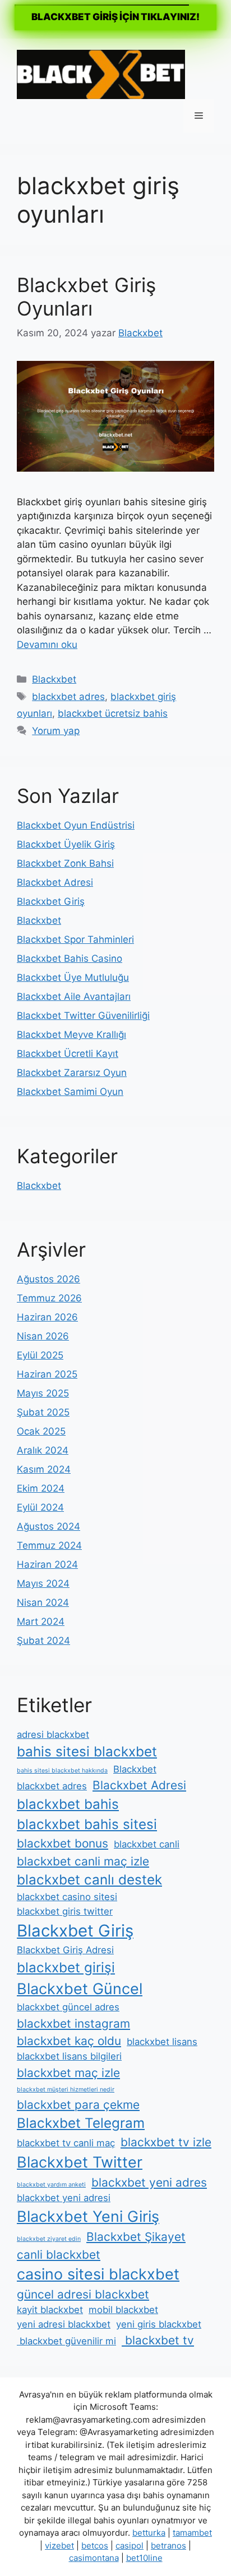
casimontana (94, 2558)
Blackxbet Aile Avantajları (74, 996)
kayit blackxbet (50, 2310)
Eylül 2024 (40, 1507)
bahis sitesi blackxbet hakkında (62, 1771)
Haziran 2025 (47, 1374)
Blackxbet (54, 679)
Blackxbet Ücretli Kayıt (68, 1054)
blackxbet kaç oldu (69, 2041)
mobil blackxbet (123, 2310)
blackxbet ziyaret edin (49, 2239)
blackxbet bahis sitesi (87, 1824)
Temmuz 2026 (49, 1298)
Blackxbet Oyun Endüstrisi (76, 825)
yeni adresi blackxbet (64, 2324)
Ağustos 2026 (48, 1279)
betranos (168, 2546)
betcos (95, 2546)
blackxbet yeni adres (149, 2182)
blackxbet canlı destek (89, 1880)
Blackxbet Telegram (81, 2123)
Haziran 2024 (47, 1564)
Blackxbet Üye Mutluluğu (73, 977)
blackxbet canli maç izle (83, 1861)
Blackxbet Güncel (80, 1989)
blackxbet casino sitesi (67, 1897)
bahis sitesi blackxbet (87, 1752)
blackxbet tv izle (166, 2142)
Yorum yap (56, 731)
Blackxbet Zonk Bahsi (65, 863)
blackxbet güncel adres (68, 2007)
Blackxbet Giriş (51, 901)
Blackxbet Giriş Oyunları (86, 297)
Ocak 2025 (41, 1431)
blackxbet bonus (63, 1843)
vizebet (59, 2546)
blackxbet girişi (66, 1968)
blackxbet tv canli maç (66, 2143)
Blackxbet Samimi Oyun (70, 1092)
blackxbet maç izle (68, 2073)
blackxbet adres (68, 697)
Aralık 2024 (43, 1450)
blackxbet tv (158, 2340)
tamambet (192, 2533)
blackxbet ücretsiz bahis (113, 713)
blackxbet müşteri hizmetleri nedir (66, 2090)
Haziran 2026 (47, 1317)
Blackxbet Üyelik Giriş (66, 844)
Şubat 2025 (43, 1412)
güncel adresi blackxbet (83, 2294)
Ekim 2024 (41, 1488)
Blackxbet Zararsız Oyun (72, 1073)
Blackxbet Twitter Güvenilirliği (83, 1016)
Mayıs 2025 (43, 1393)
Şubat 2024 (43, 1640)
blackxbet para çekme (78, 2105)
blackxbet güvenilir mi (66, 2341)
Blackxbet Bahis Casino (70, 958)
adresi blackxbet (53, 1734)
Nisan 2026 (43, 1336)
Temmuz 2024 (49, 1545)
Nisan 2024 (43, 1602)
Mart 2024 (41, 1621)
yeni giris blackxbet (159, 2324)
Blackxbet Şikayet (136, 2237)
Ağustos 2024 (48, 1526)
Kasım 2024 (44, 1469)
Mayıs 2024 (43, 1583)
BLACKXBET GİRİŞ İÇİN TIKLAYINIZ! (115, 17)
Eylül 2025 (40, 1355)
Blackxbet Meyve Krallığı (71, 1035)
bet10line (144, 2558)
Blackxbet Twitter (80, 2162)
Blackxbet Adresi (55, 882)
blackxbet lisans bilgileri (69, 2056)
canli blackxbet (59, 2255)
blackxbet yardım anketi (51, 2185)
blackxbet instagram (73, 2023)
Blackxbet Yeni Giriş (88, 2217)
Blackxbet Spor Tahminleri (75, 939)
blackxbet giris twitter (65, 1911)
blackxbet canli (147, 1844)
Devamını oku (47, 645)
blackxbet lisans (162, 2042)
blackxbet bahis (68, 1804)
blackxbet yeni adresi (64, 2198)
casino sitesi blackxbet (98, 2274)
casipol (130, 2546)
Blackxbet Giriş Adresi (65, 1950)
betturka (149, 2533)
